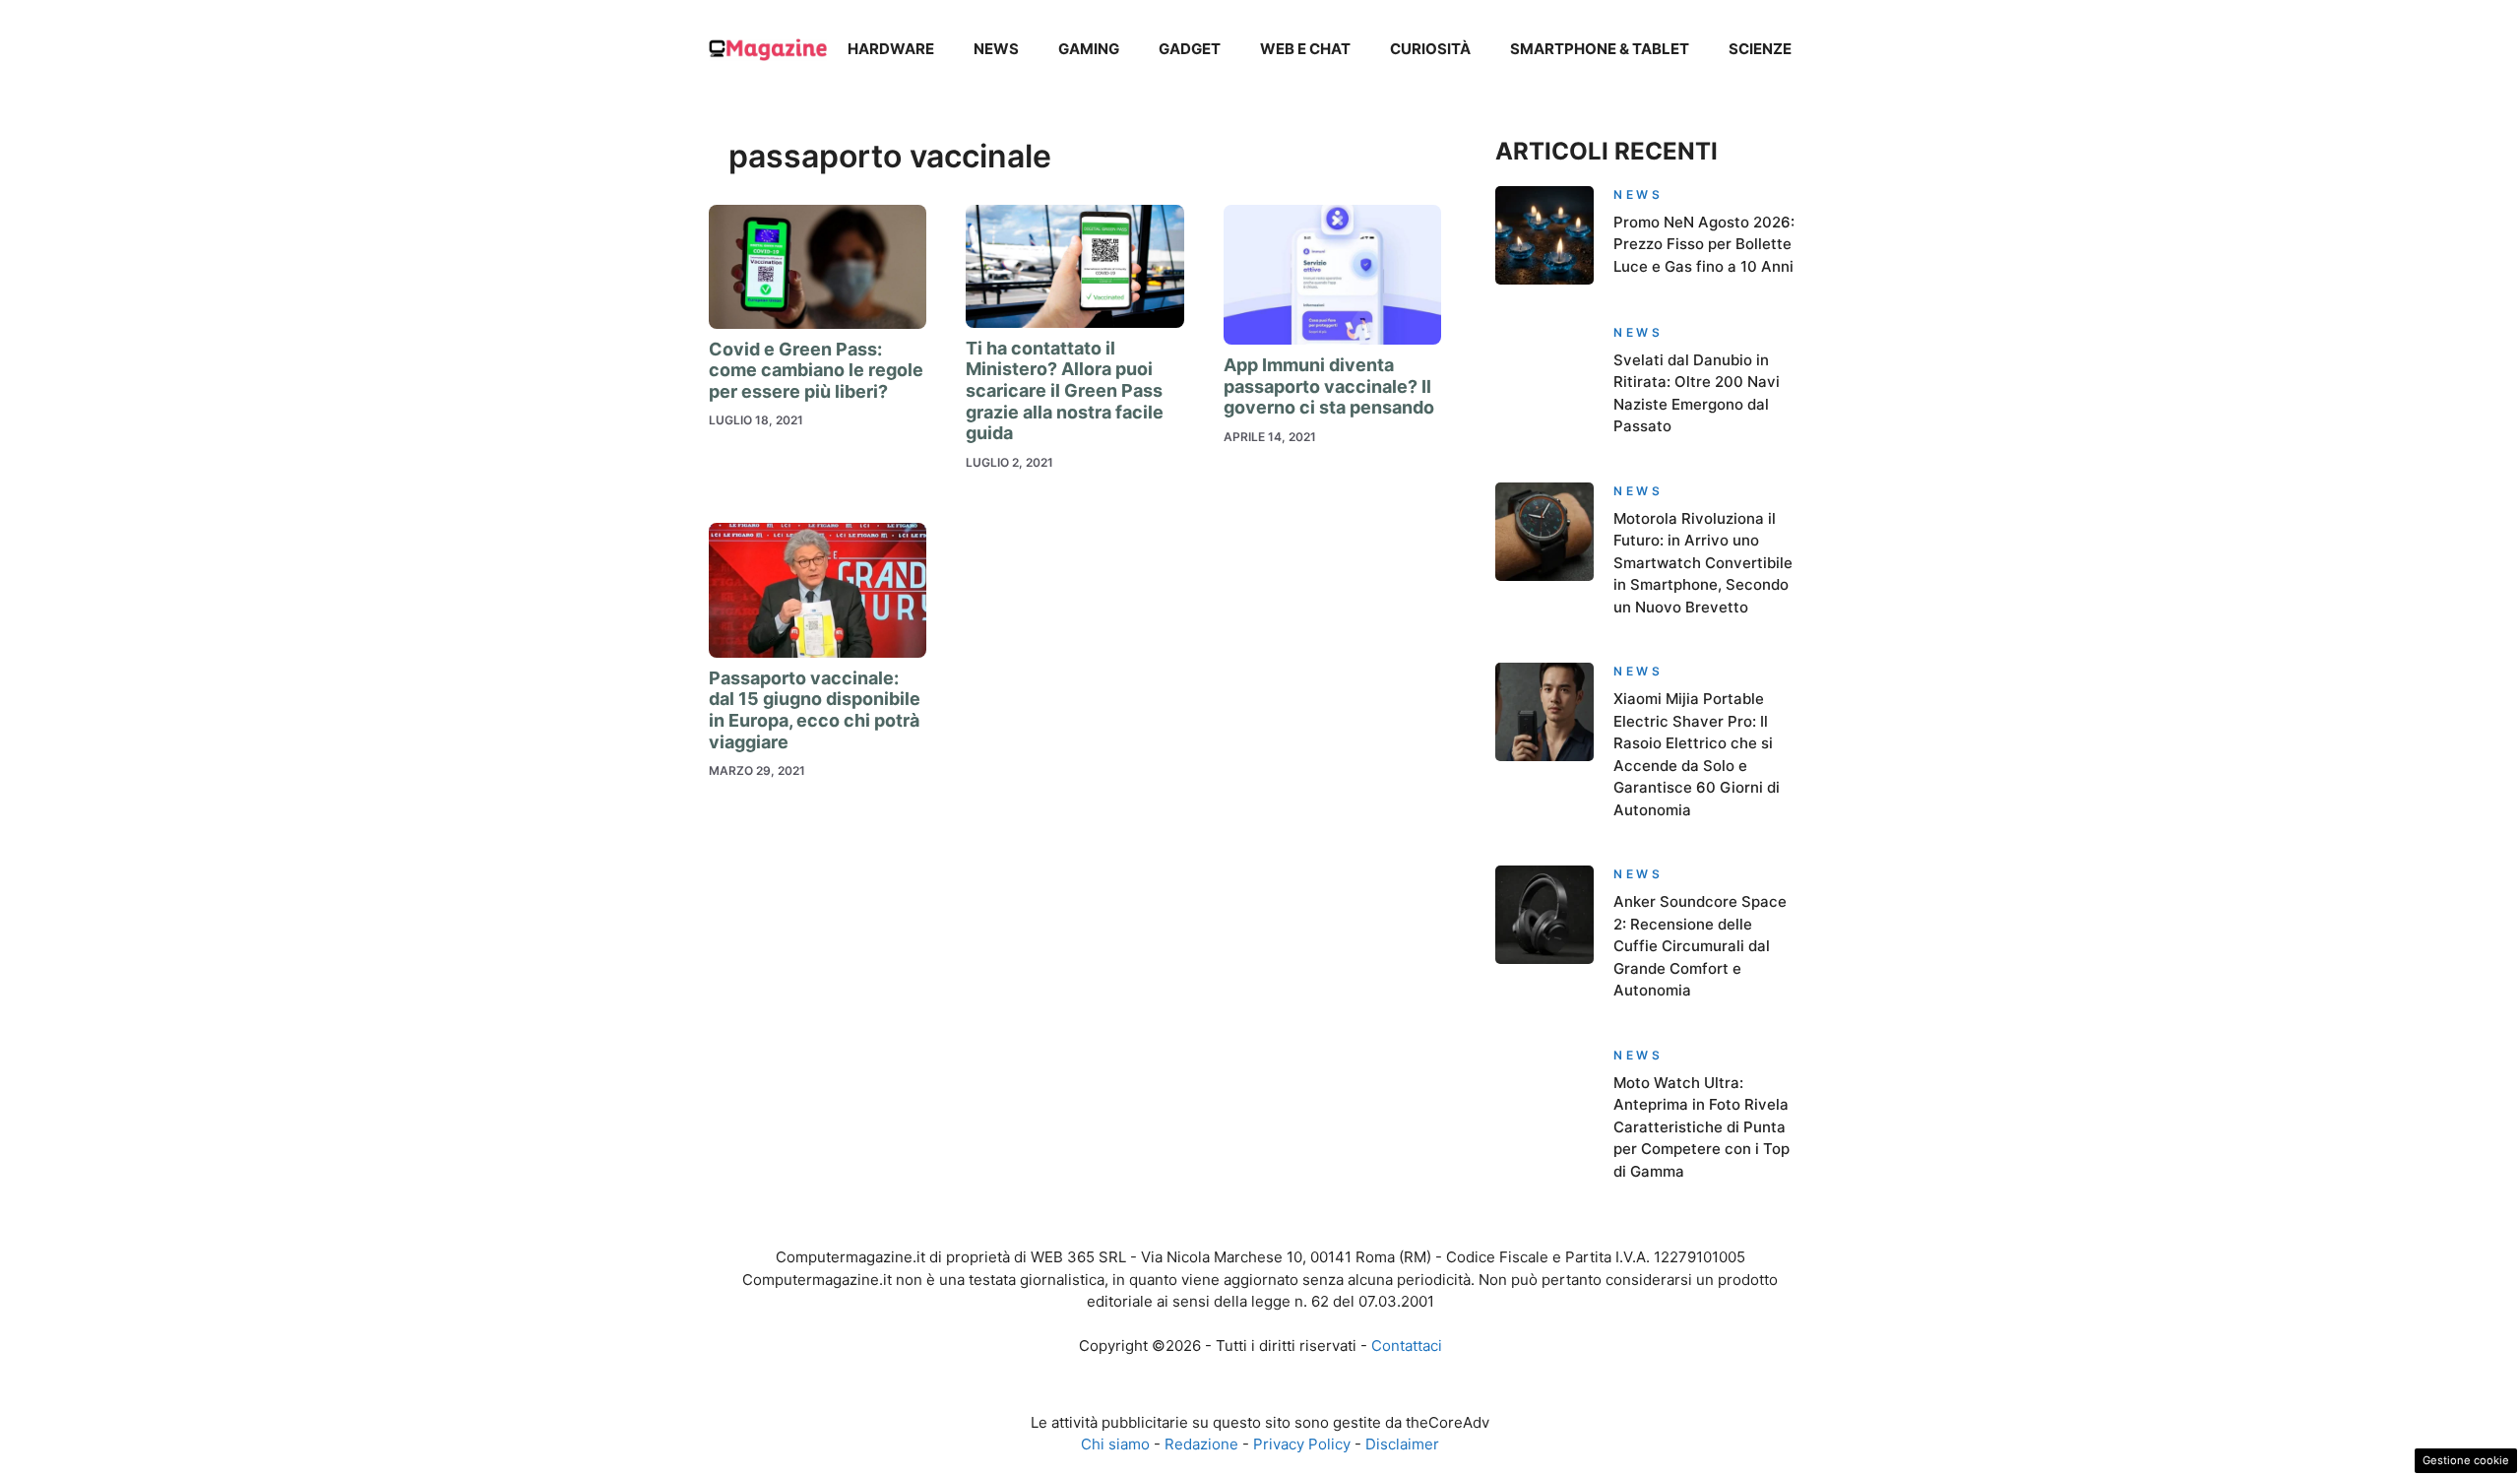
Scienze (1760, 49)
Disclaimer (1402, 1444)
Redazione (1201, 1444)
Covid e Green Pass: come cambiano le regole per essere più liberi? (816, 370)
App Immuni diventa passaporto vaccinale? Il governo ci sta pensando (1329, 386)
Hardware (891, 49)
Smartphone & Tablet (1600, 49)
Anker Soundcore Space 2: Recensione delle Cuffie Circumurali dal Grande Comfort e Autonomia (1700, 946)
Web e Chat (1305, 49)
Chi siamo (1115, 1444)
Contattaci (1407, 1346)
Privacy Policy (1302, 1444)
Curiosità (1430, 49)
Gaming (1089, 49)
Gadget (1190, 49)
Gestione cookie (2466, 1460)
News (996, 49)
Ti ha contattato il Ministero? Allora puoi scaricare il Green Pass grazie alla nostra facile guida (1065, 390)
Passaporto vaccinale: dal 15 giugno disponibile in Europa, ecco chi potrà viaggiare (815, 710)
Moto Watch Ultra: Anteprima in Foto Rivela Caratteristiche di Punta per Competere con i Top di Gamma (1701, 1127)
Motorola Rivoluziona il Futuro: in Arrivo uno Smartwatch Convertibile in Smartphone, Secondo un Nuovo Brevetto (1703, 563)
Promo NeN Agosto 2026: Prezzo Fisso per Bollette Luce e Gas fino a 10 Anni (1704, 244)
